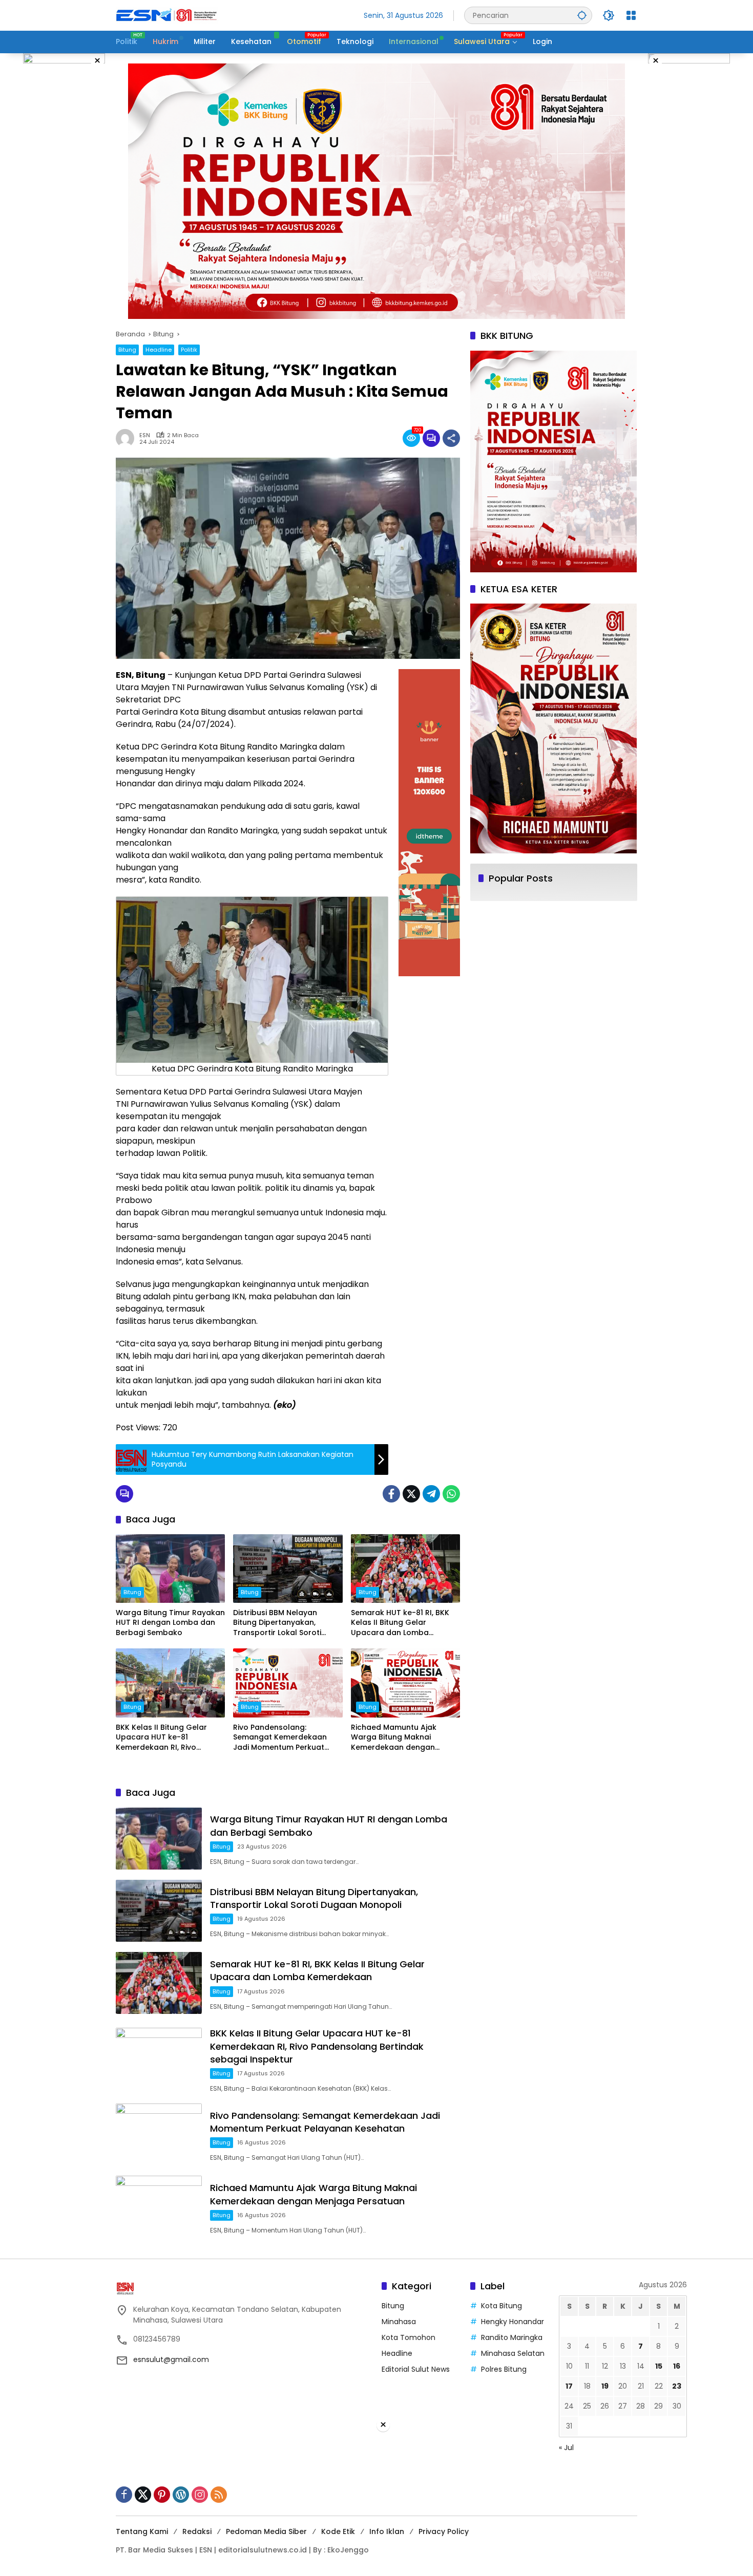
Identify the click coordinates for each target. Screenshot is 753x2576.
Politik (189, 350)
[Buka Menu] (631, 15)
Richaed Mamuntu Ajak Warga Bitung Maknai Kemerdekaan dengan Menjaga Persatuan (394, 1738)
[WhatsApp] (451, 1494)
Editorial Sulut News (416, 2369)
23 (677, 2386)
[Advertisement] (376, 2504)
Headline (159, 350)
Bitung (127, 350)
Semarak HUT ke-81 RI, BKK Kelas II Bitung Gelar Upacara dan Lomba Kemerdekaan (400, 1623)
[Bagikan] (451, 438)
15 (659, 2366)
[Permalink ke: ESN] (128, 438)
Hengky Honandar (513, 2322)
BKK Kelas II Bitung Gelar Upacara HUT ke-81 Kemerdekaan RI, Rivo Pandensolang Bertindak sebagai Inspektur (162, 1738)
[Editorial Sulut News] (167, 15)
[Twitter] (411, 1494)
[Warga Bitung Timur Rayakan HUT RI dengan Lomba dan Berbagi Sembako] (170, 1569)
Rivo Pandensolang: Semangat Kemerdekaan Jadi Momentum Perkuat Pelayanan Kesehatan (280, 1738)
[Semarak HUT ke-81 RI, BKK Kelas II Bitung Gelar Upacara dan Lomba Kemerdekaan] (405, 1569)
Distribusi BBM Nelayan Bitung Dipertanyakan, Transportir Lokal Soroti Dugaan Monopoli (277, 1623)
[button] (582, 15)
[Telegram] (431, 1494)
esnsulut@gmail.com (171, 2359)
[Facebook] (391, 1494)
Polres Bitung (504, 2369)
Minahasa (399, 2322)
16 (677, 2366)
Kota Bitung (501, 2306)
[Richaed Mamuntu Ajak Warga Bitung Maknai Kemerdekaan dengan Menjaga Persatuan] (405, 1683)
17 (569, 2386)
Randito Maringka (512, 2337)
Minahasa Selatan (513, 2353)
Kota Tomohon (409, 2337)
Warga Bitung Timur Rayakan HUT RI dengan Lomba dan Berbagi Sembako (170, 1623)
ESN (145, 435)
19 (605, 2386)
